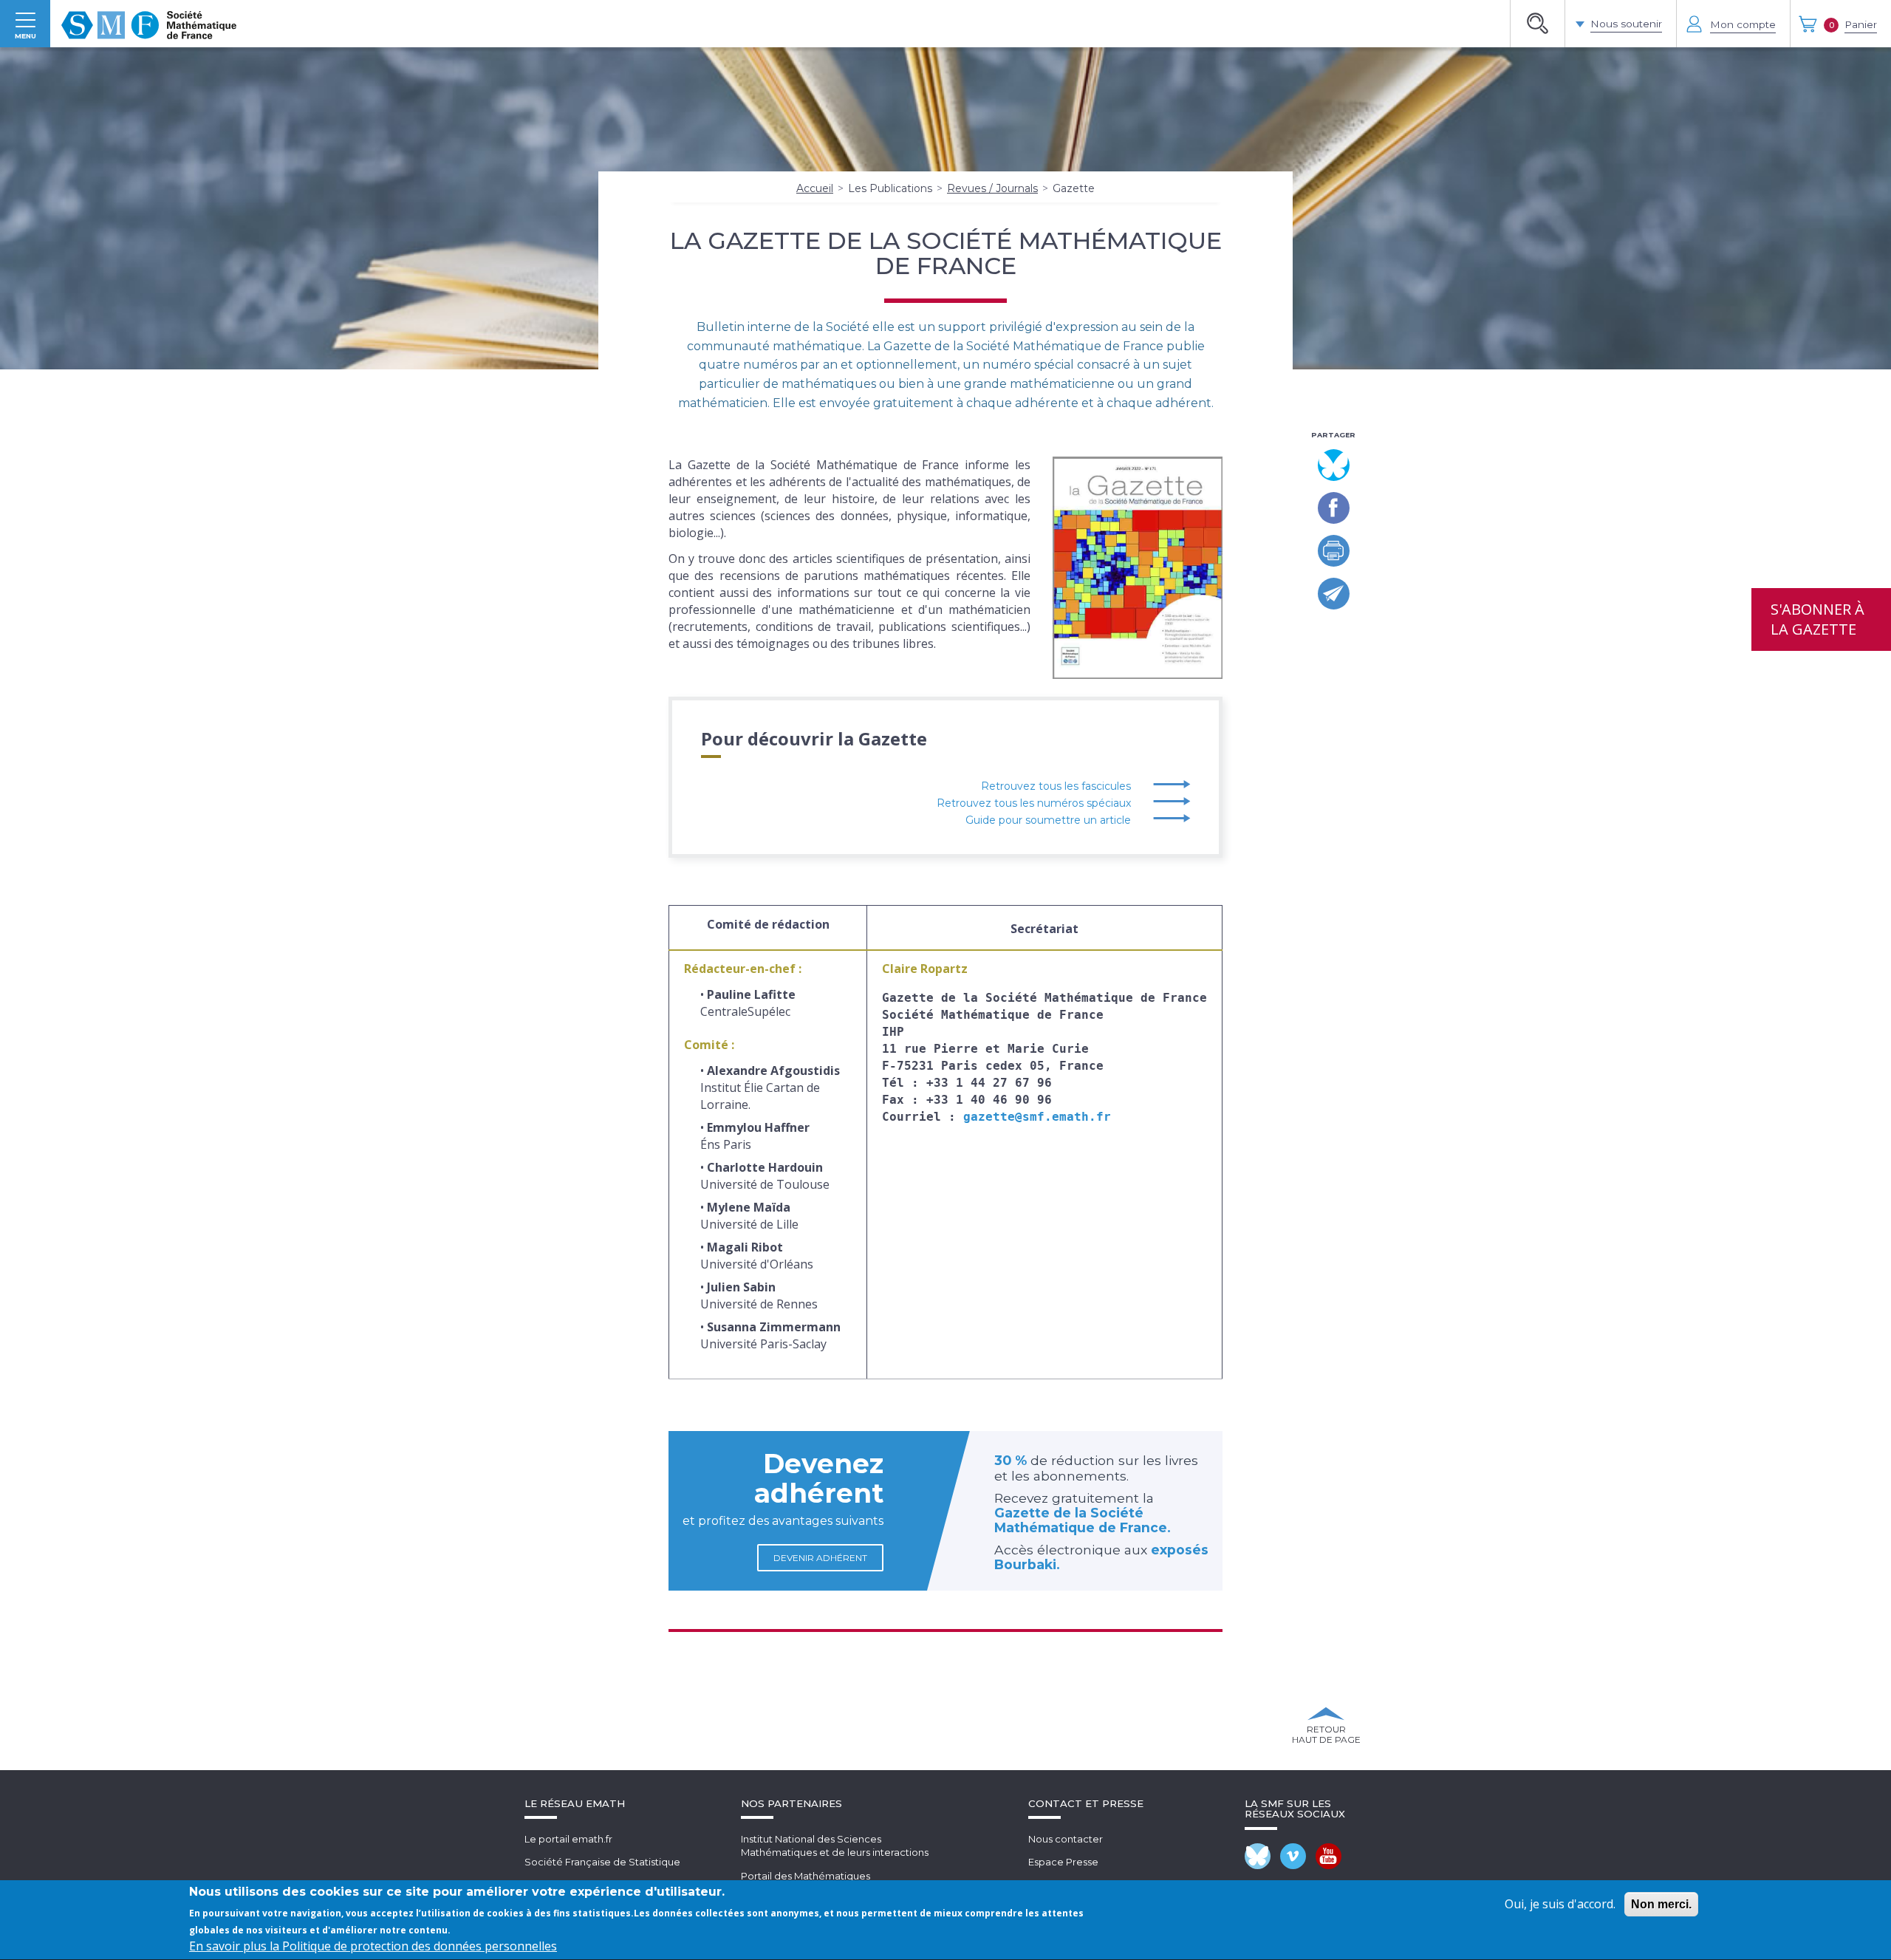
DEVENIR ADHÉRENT (820, 1558)
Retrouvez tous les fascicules (1056, 786)
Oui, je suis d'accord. (1560, 1904)
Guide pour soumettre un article (1048, 820)
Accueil (815, 188)
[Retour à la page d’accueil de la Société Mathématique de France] (149, 24)
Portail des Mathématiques (806, 1876)
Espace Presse (1063, 1862)
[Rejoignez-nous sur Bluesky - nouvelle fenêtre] (1258, 1856)
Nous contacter (1066, 1839)
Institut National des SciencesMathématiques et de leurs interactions (835, 1846)
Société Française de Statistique (602, 1862)
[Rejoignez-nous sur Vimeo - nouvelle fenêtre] (1293, 1856)
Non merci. (1661, 1904)
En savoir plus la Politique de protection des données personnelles (373, 1947)
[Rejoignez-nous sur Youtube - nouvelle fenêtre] (1329, 1856)
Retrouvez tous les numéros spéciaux (1034, 803)
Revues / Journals (992, 188)
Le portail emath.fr (568, 1839)
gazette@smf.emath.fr (1037, 1117)
